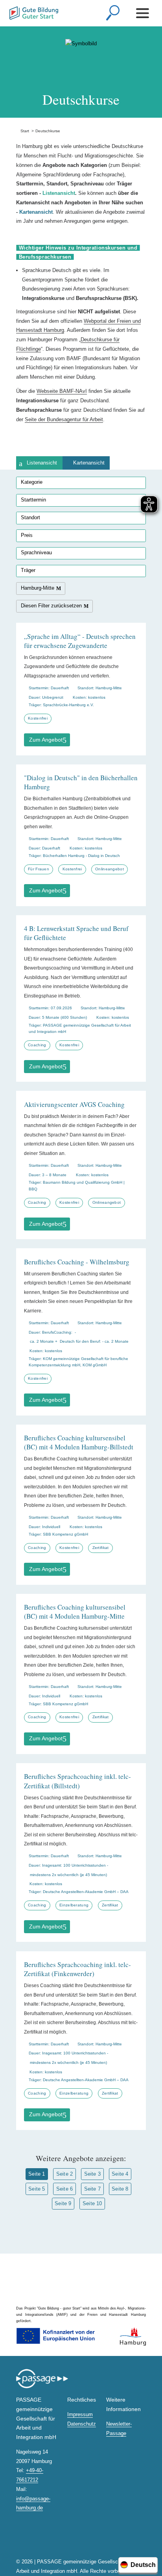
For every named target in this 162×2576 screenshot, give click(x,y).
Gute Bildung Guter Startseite (10, 11)
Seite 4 (120, 2174)
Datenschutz (82, 2424)
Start (23, 131)
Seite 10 (92, 2203)
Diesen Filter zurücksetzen (51, 606)
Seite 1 (37, 2174)
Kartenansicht (89, 463)
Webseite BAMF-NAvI (62, 391)
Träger (28, 570)
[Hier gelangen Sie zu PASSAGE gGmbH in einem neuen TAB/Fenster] (42, 2387)
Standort (30, 517)
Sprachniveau (36, 552)
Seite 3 (92, 2174)
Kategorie (32, 482)
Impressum (80, 2414)
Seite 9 (63, 2203)
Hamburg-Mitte (38, 588)
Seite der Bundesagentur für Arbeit (64, 419)
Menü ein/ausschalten (144, 13)
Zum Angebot (46, 740)
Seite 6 (64, 2189)
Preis (27, 535)
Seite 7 (92, 2189)
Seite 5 (37, 2189)
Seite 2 (64, 2174)
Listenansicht (42, 463)
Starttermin (33, 500)
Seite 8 (120, 2189)
